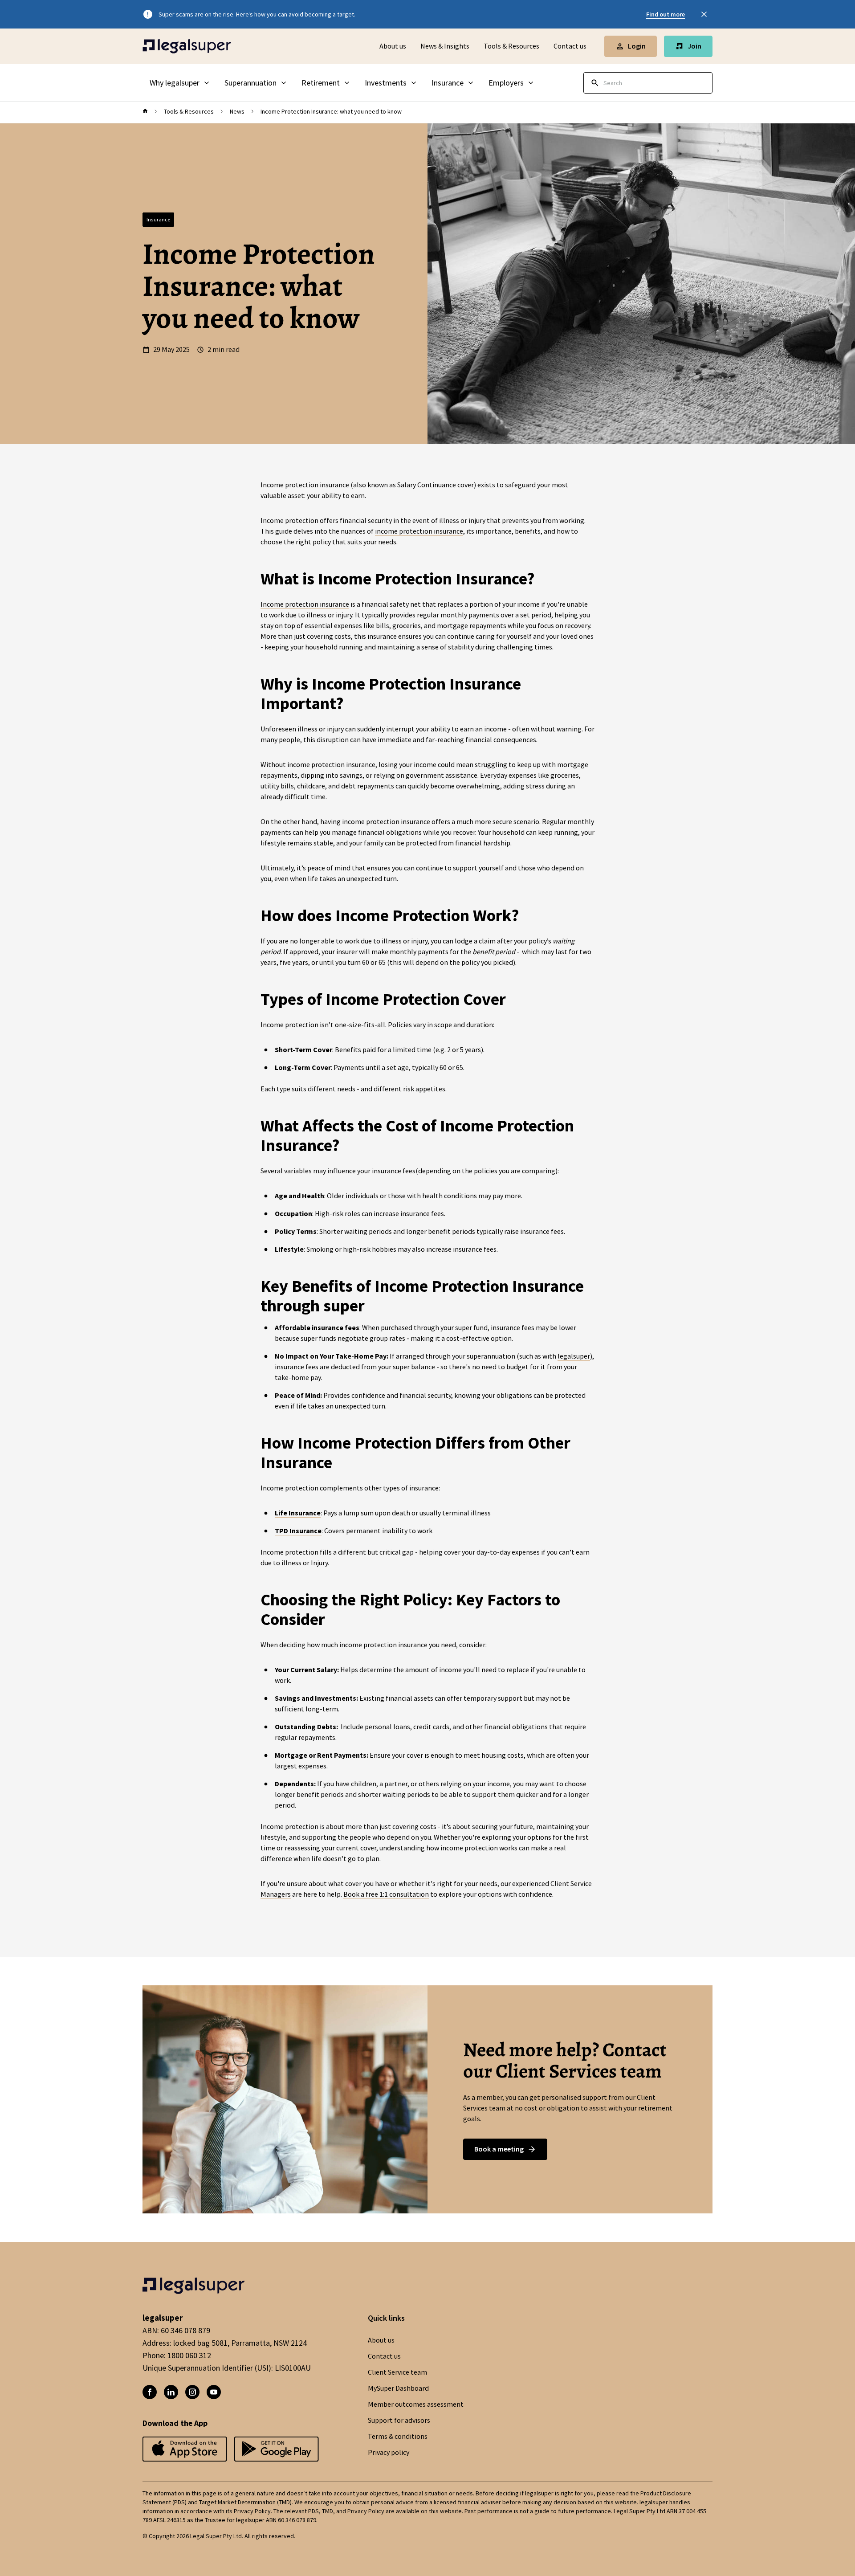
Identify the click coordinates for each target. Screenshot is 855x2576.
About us (393, 46)
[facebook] (150, 2392)
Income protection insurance (305, 604)
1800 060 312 (189, 2356)
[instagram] (192, 2392)
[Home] (187, 46)
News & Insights (445, 46)
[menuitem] (180, 83)
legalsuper (574, 1356)
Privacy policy (389, 2453)
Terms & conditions (398, 2437)
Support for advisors (399, 2421)
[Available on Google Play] (185, 2450)
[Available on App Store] (277, 2450)
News (237, 111)
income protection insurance (419, 531)
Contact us (570, 46)
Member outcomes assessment (416, 2405)
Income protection (289, 1827)
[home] (145, 111)
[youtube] (214, 2392)
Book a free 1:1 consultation (386, 1894)
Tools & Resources (511, 46)
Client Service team (397, 2372)
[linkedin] (171, 2392)
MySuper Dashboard (398, 2388)
